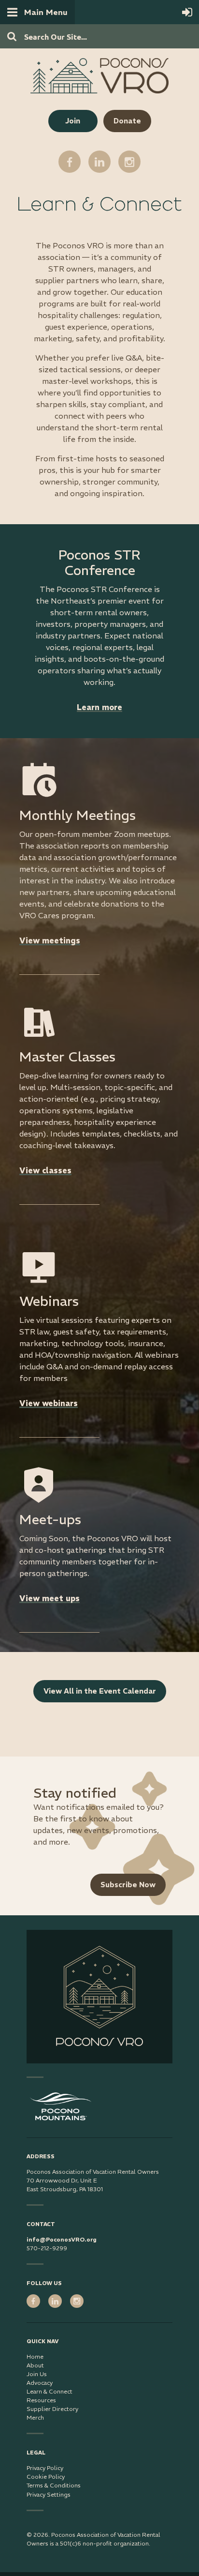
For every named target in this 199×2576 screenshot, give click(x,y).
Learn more (99, 707)
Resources (41, 2400)
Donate (127, 121)
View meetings (50, 940)
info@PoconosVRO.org (62, 2239)
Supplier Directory (52, 2409)
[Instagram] (129, 162)
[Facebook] (70, 162)
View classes (45, 1170)
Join (73, 121)
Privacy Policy (45, 2468)
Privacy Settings (49, 2494)
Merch (35, 2417)
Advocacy (40, 2383)
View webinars (49, 1403)
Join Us (37, 2374)
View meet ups (50, 1598)
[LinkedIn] (99, 162)
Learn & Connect (50, 2391)
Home (35, 2356)
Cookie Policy (46, 2477)
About (35, 2365)
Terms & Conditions (54, 2485)
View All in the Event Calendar (100, 1691)
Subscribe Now (128, 1885)
